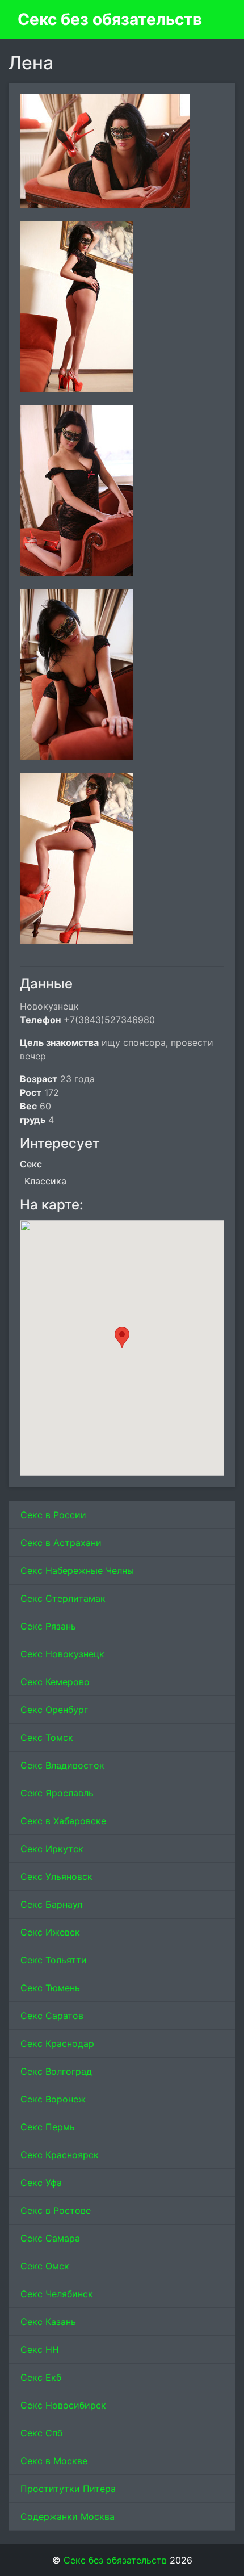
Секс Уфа (41, 2183)
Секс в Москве (54, 2461)
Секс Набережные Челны (77, 1570)
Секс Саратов (52, 2016)
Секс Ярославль (57, 1793)
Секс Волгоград (56, 2071)
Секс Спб (41, 2433)
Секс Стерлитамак (63, 1598)
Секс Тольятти (54, 1960)
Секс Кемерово (55, 1682)
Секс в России (53, 1515)
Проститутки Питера (68, 2489)
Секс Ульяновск (56, 1876)
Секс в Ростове (56, 2210)
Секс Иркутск (52, 1849)
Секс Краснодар (57, 2043)
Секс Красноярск (60, 2155)
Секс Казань (48, 2322)
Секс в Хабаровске (63, 1821)
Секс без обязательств (110, 19)
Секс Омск (45, 2266)
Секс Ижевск (50, 1932)
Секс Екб (41, 2377)
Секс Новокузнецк (62, 1654)
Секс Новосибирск (63, 2405)
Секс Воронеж (53, 2099)
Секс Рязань (48, 1626)
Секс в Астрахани (61, 1543)
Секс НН (40, 2349)
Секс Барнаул (51, 1904)
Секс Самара (50, 2238)
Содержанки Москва (68, 2516)
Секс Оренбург (54, 1710)
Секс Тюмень (50, 1988)
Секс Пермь (48, 2127)
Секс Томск (47, 1737)
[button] (122, 1337)
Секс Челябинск (57, 2294)
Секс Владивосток (62, 1765)
